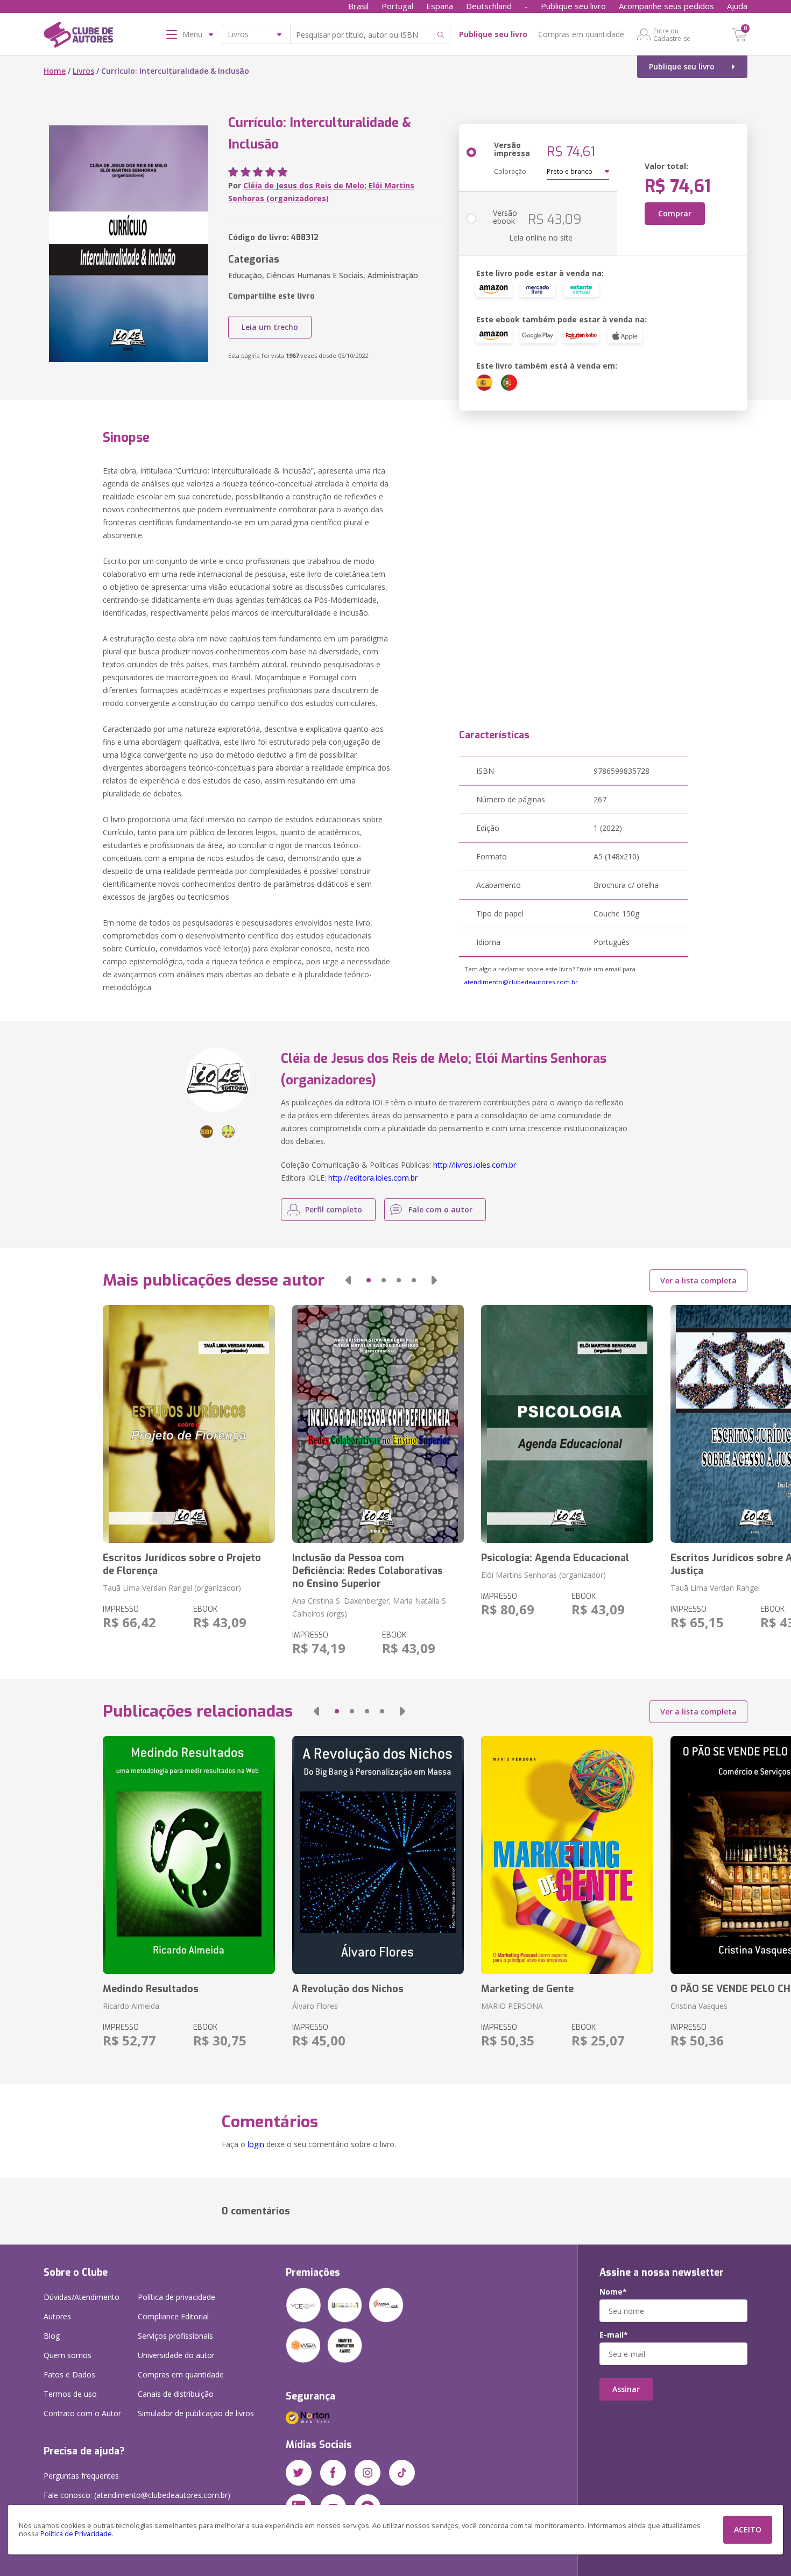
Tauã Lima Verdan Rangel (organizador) (172, 1588)
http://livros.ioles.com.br (475, 1165)
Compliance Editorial (173, 2316)
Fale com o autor (440, 1209)
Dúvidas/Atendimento (82, 2297)
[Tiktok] (402, 2473)
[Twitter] (299, 2473)
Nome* (613, 2292)
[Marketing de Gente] (567, 1855)
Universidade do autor (176, 2355)
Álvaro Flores (315, 2006)
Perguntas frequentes (81, 2476)
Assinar (626, 2389)
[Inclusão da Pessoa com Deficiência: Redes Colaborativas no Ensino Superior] (378, 1424)
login (256, 2144)
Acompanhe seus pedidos (666, 6)
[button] (348, 1280)
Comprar (675, 213)
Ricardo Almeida (131, 2006)
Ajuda (737, 6)
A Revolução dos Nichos (348, 1989)
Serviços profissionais (175, 2336)
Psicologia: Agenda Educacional (555, 1558)
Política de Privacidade (76, 2534)
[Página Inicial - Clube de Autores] (78, 37)
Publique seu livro (573, 6)
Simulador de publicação (196, 2413)
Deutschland (489, 6)
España (440, 6)
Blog (52, 2336)
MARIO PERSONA (512, 2006)
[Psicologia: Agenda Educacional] (567, 1424)
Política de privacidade (176, 2297)
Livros (83, 71)
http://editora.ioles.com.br (373, 1178)
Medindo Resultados (151, 1989)
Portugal (397, 6)
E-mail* (614, 2335)
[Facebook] (333, 2473)
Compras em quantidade (581, 34)
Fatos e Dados (69, 2374)
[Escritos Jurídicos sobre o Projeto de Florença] (189, 1424)
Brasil (358, 6)
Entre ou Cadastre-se (672, 34)
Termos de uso (70, 2394)
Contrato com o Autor (82, 2413)
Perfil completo (334, 1209)
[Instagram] (368, 2473)
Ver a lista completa (698, 1280)
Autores (57, 2316)
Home (55, 71)
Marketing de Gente (527, 1989)
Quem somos (68, 2355)
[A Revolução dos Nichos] (378, 1855)
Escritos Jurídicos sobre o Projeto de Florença (182, 1564)
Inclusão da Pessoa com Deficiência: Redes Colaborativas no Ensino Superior (368, 1571)
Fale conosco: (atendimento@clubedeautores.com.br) (137, 2495)
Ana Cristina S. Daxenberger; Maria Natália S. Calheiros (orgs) (370, 1607)
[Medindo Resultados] (189, 1855)
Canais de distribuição (176, 2394)
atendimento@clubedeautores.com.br (521, 982)
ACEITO (748, 2529)
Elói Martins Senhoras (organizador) (543, 1575)
